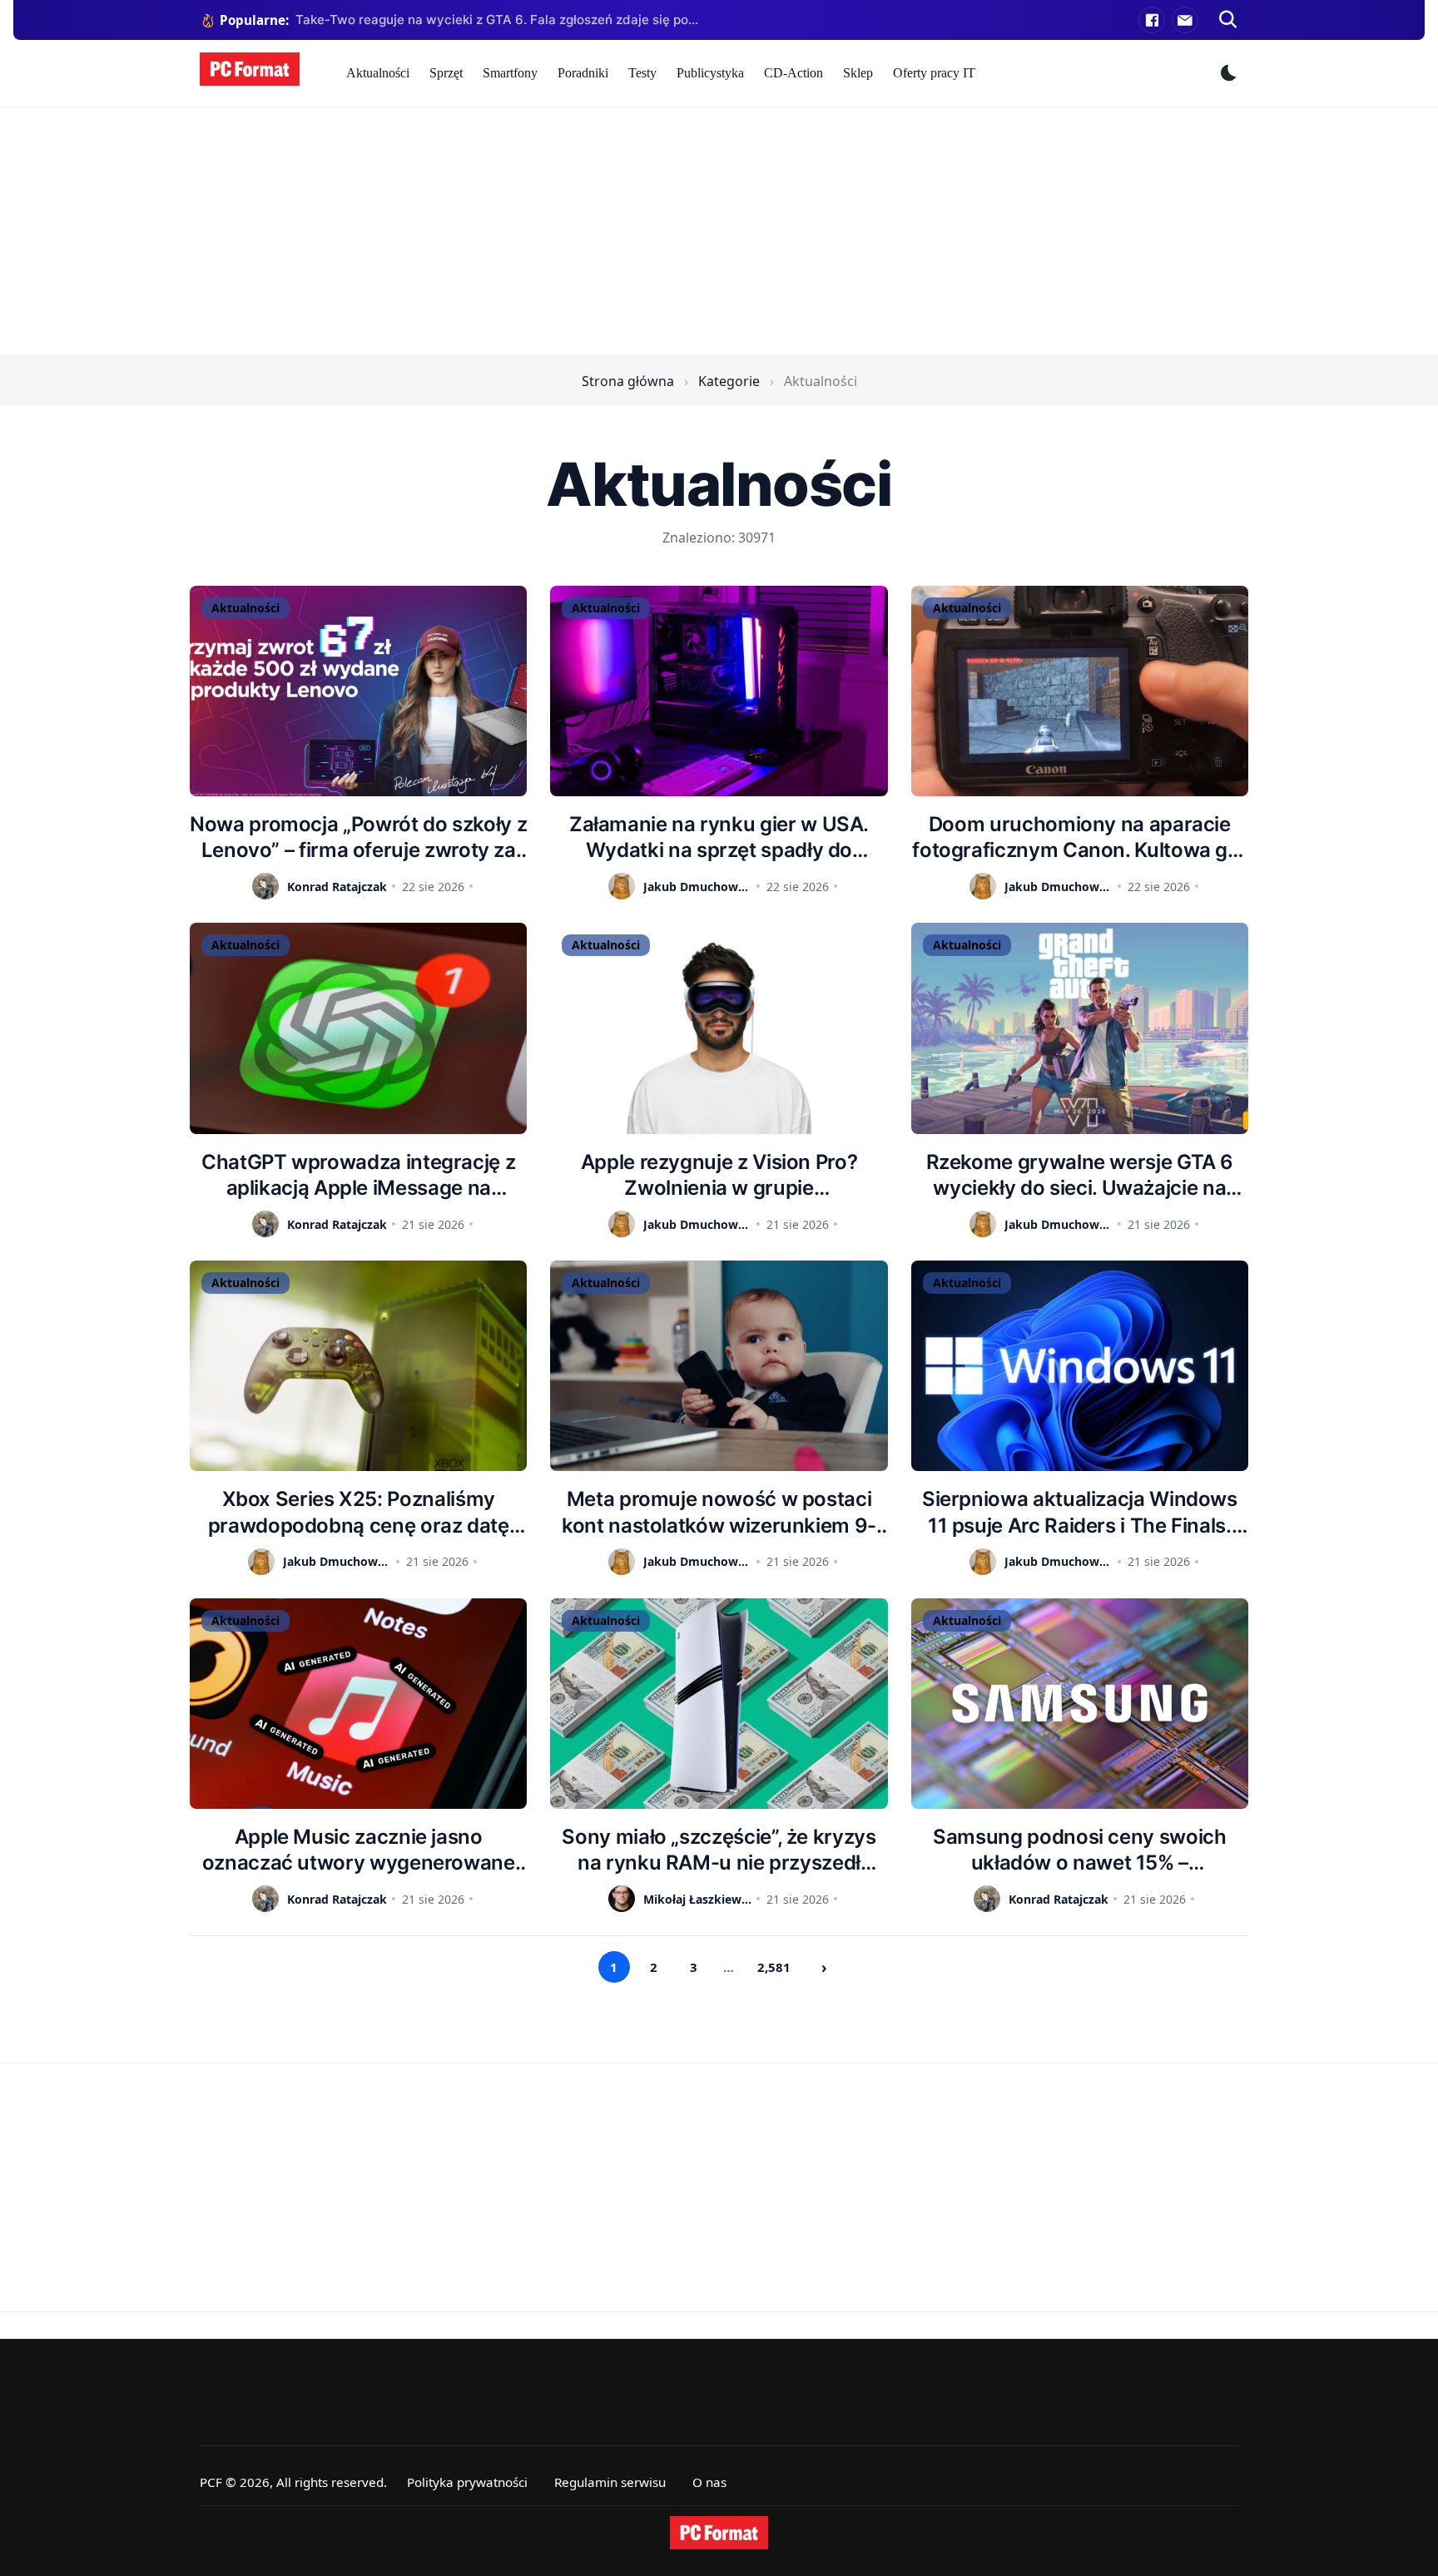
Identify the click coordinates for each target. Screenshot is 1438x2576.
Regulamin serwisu (610, 2482)
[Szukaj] (1228, 20)
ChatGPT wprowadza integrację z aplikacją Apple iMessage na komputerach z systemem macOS (358, 1175)
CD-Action (793, 73)
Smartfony (510, 73)
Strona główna (628, 381)
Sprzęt (446, 73)
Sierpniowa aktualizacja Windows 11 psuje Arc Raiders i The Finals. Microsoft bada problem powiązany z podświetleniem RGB (1079, 1512)
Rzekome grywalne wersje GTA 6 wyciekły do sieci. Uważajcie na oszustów (1080, 1175)
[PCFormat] (719, 2533)
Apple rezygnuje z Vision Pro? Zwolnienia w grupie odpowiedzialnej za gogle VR (719, 1175)
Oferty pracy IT (934, 73)
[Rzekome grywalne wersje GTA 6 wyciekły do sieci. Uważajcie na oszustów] (1080, 1028)
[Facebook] (1152, 20)
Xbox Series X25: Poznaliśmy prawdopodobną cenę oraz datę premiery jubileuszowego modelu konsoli (359, 1512)
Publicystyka (710, 73)
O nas (709, 2482)
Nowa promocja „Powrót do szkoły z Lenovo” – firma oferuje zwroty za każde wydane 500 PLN (358, 837)
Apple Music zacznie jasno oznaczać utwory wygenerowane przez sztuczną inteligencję (359, 1850)
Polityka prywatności (467, 2482)
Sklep (858, 73)
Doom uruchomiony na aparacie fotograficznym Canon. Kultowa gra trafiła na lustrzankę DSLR (1079, 837)
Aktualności (378, 73)
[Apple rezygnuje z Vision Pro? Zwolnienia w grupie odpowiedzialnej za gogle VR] (719, 1028)
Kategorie (729, 381)
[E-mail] (1185, 20)
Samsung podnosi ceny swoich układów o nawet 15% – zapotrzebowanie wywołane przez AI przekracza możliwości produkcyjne (1079, 1850)
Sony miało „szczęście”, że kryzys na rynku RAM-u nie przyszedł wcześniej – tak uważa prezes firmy (719, 1850)
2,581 (774, 1967)
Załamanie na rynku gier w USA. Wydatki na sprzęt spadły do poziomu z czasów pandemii (719, 837)
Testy (642, 73)
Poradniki (583, 73)
